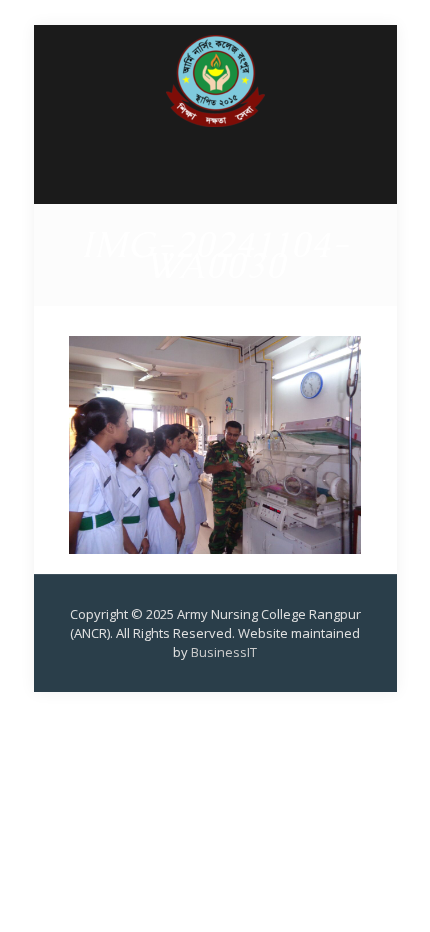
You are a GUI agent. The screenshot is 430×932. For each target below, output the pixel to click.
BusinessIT (224, 652)
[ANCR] (215, 114)
